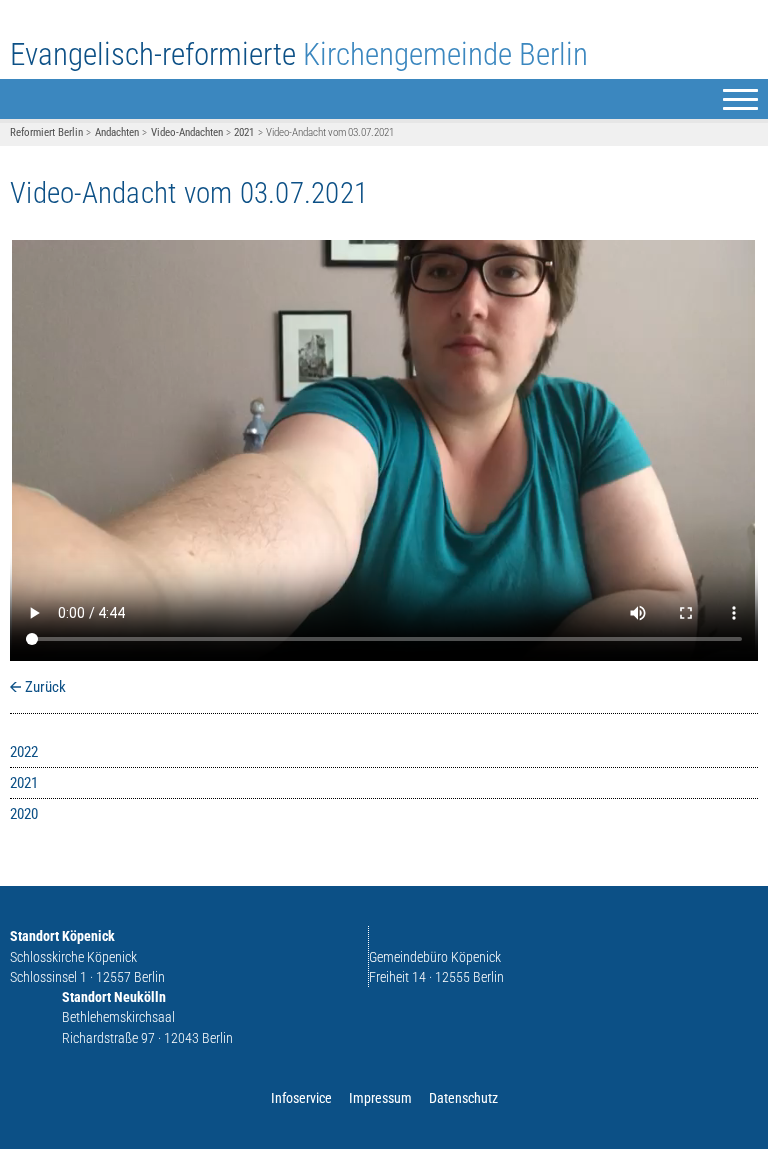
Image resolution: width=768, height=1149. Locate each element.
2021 (244, 132)
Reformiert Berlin (46, 132)
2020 (24, 814)
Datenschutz (463, 1098)
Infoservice (301, 1098)
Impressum (380, 1098)
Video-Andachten (187, 132)
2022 (24, 752)
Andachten (117, 132)
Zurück (45, 687)
